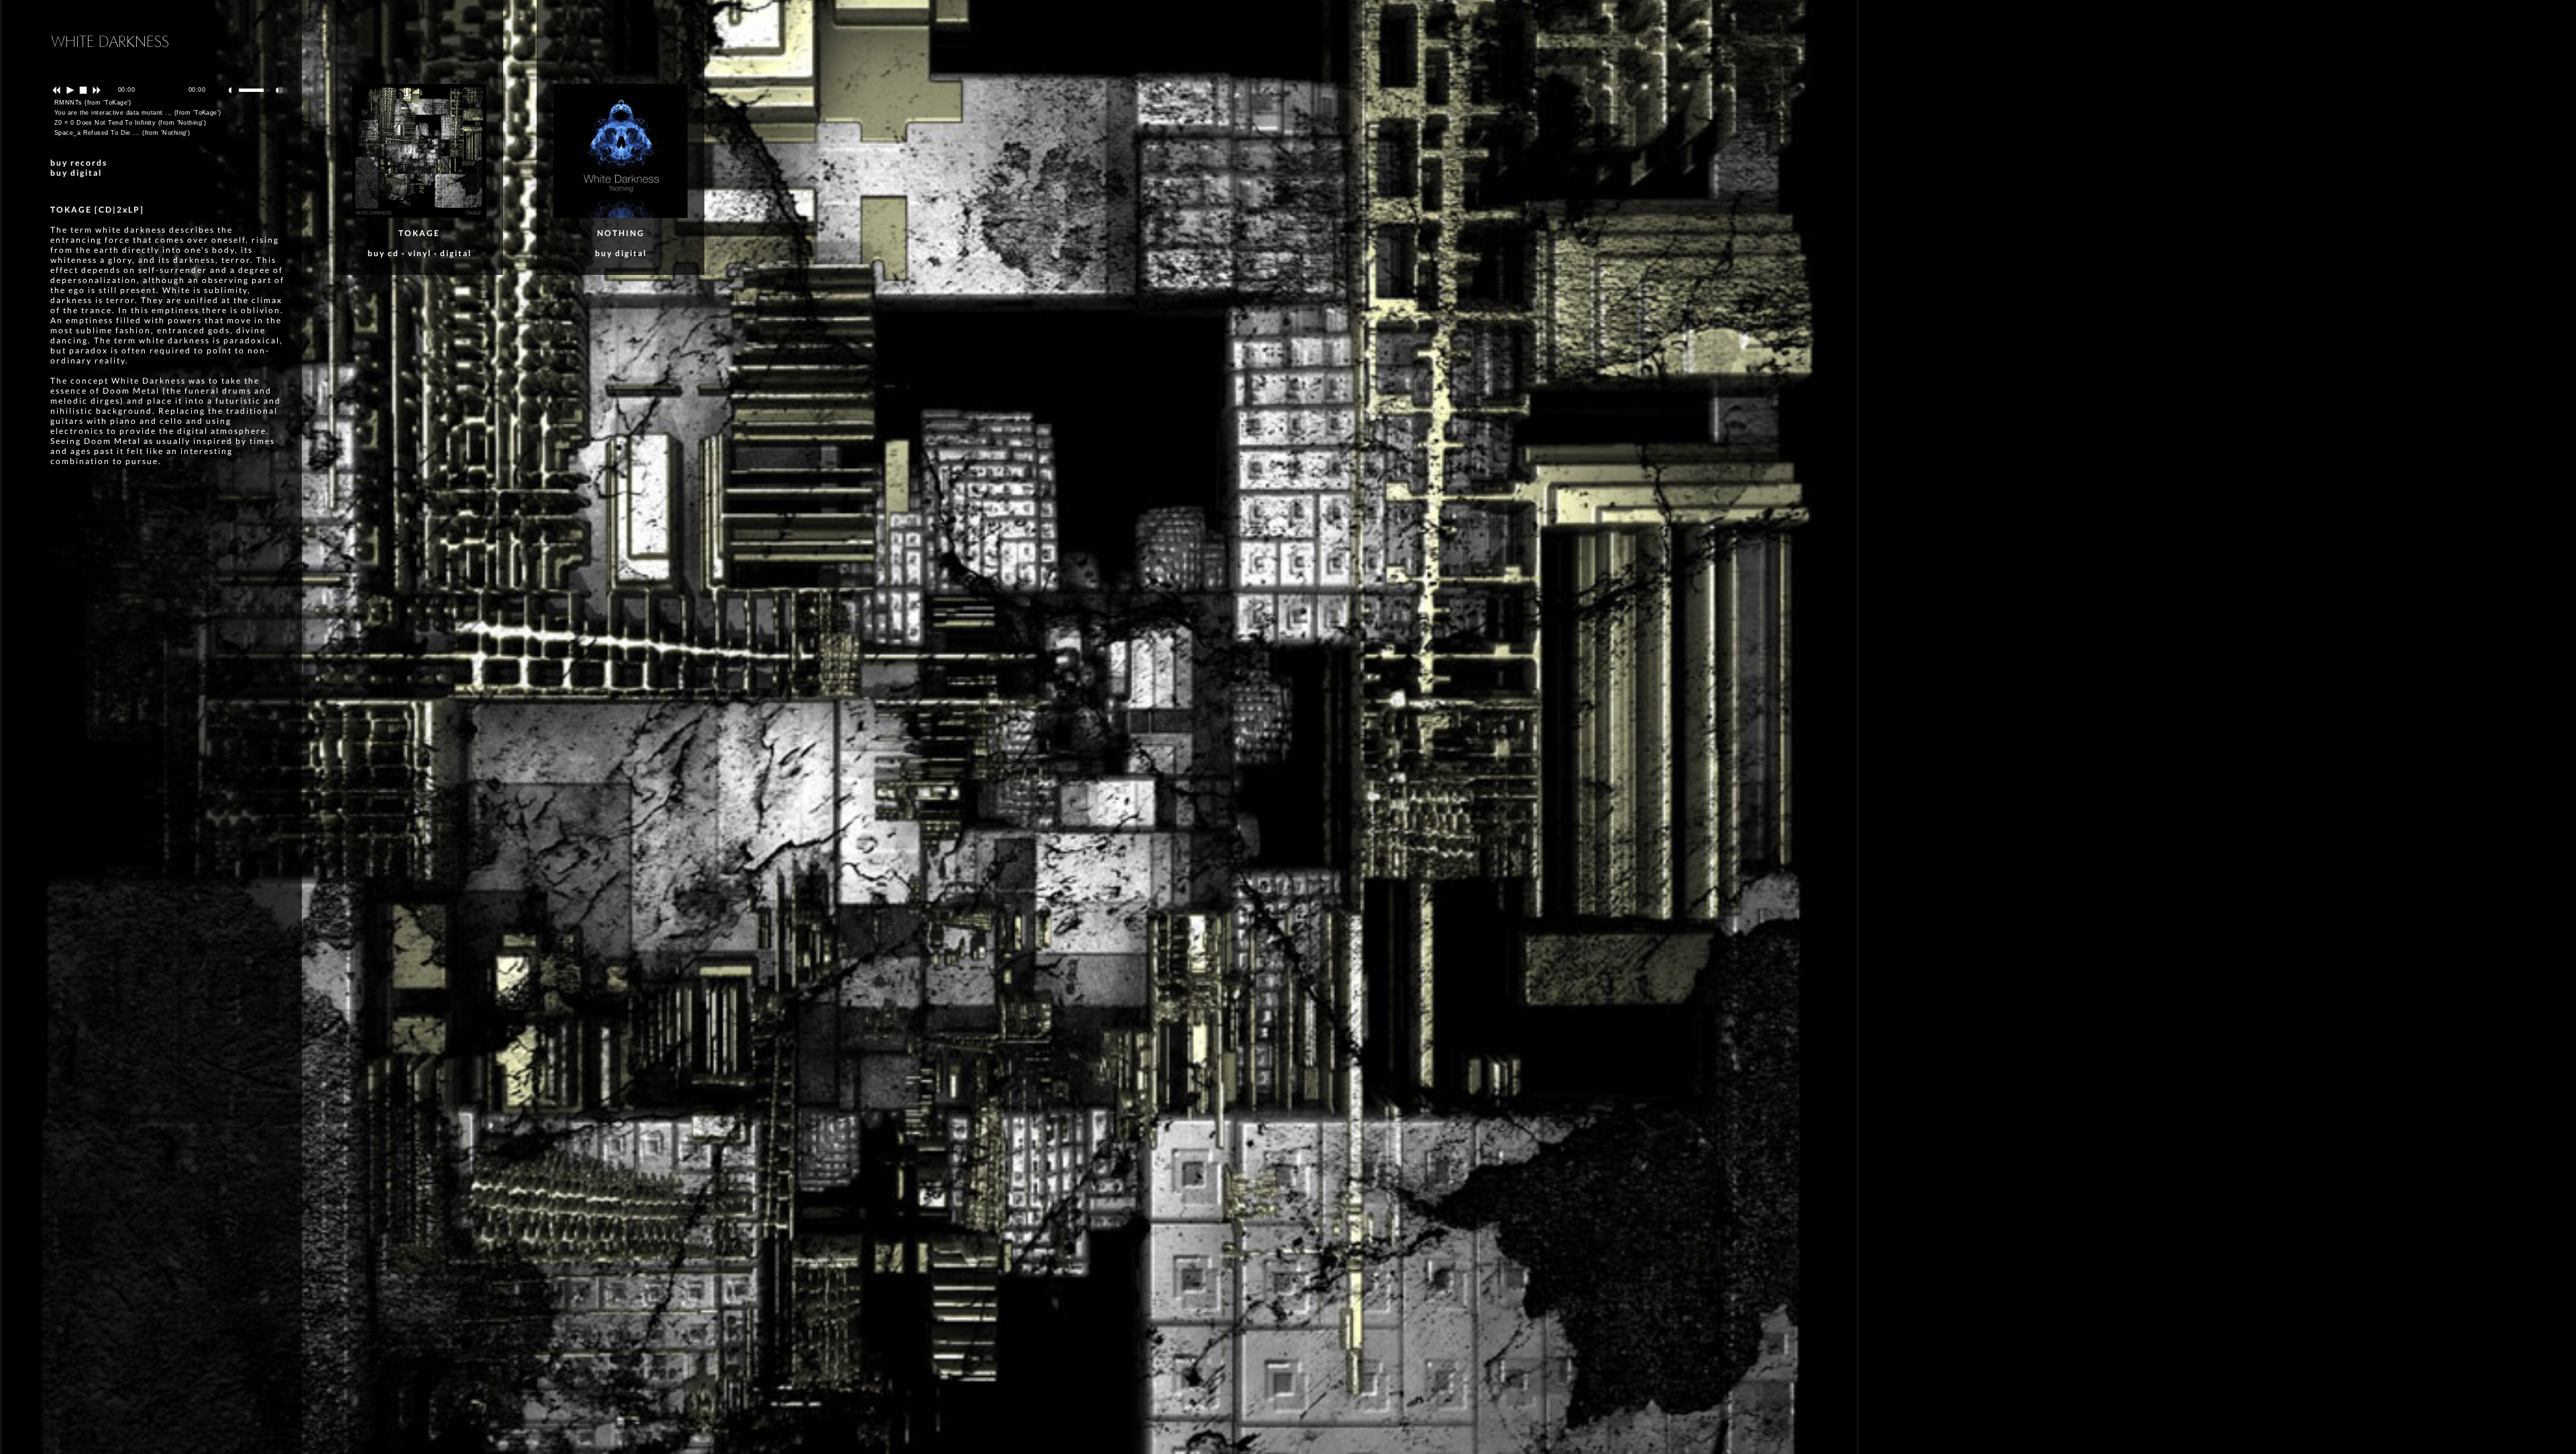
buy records (79, 163)
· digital (451, 253)
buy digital (76, 173)
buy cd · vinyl (399, 253)
